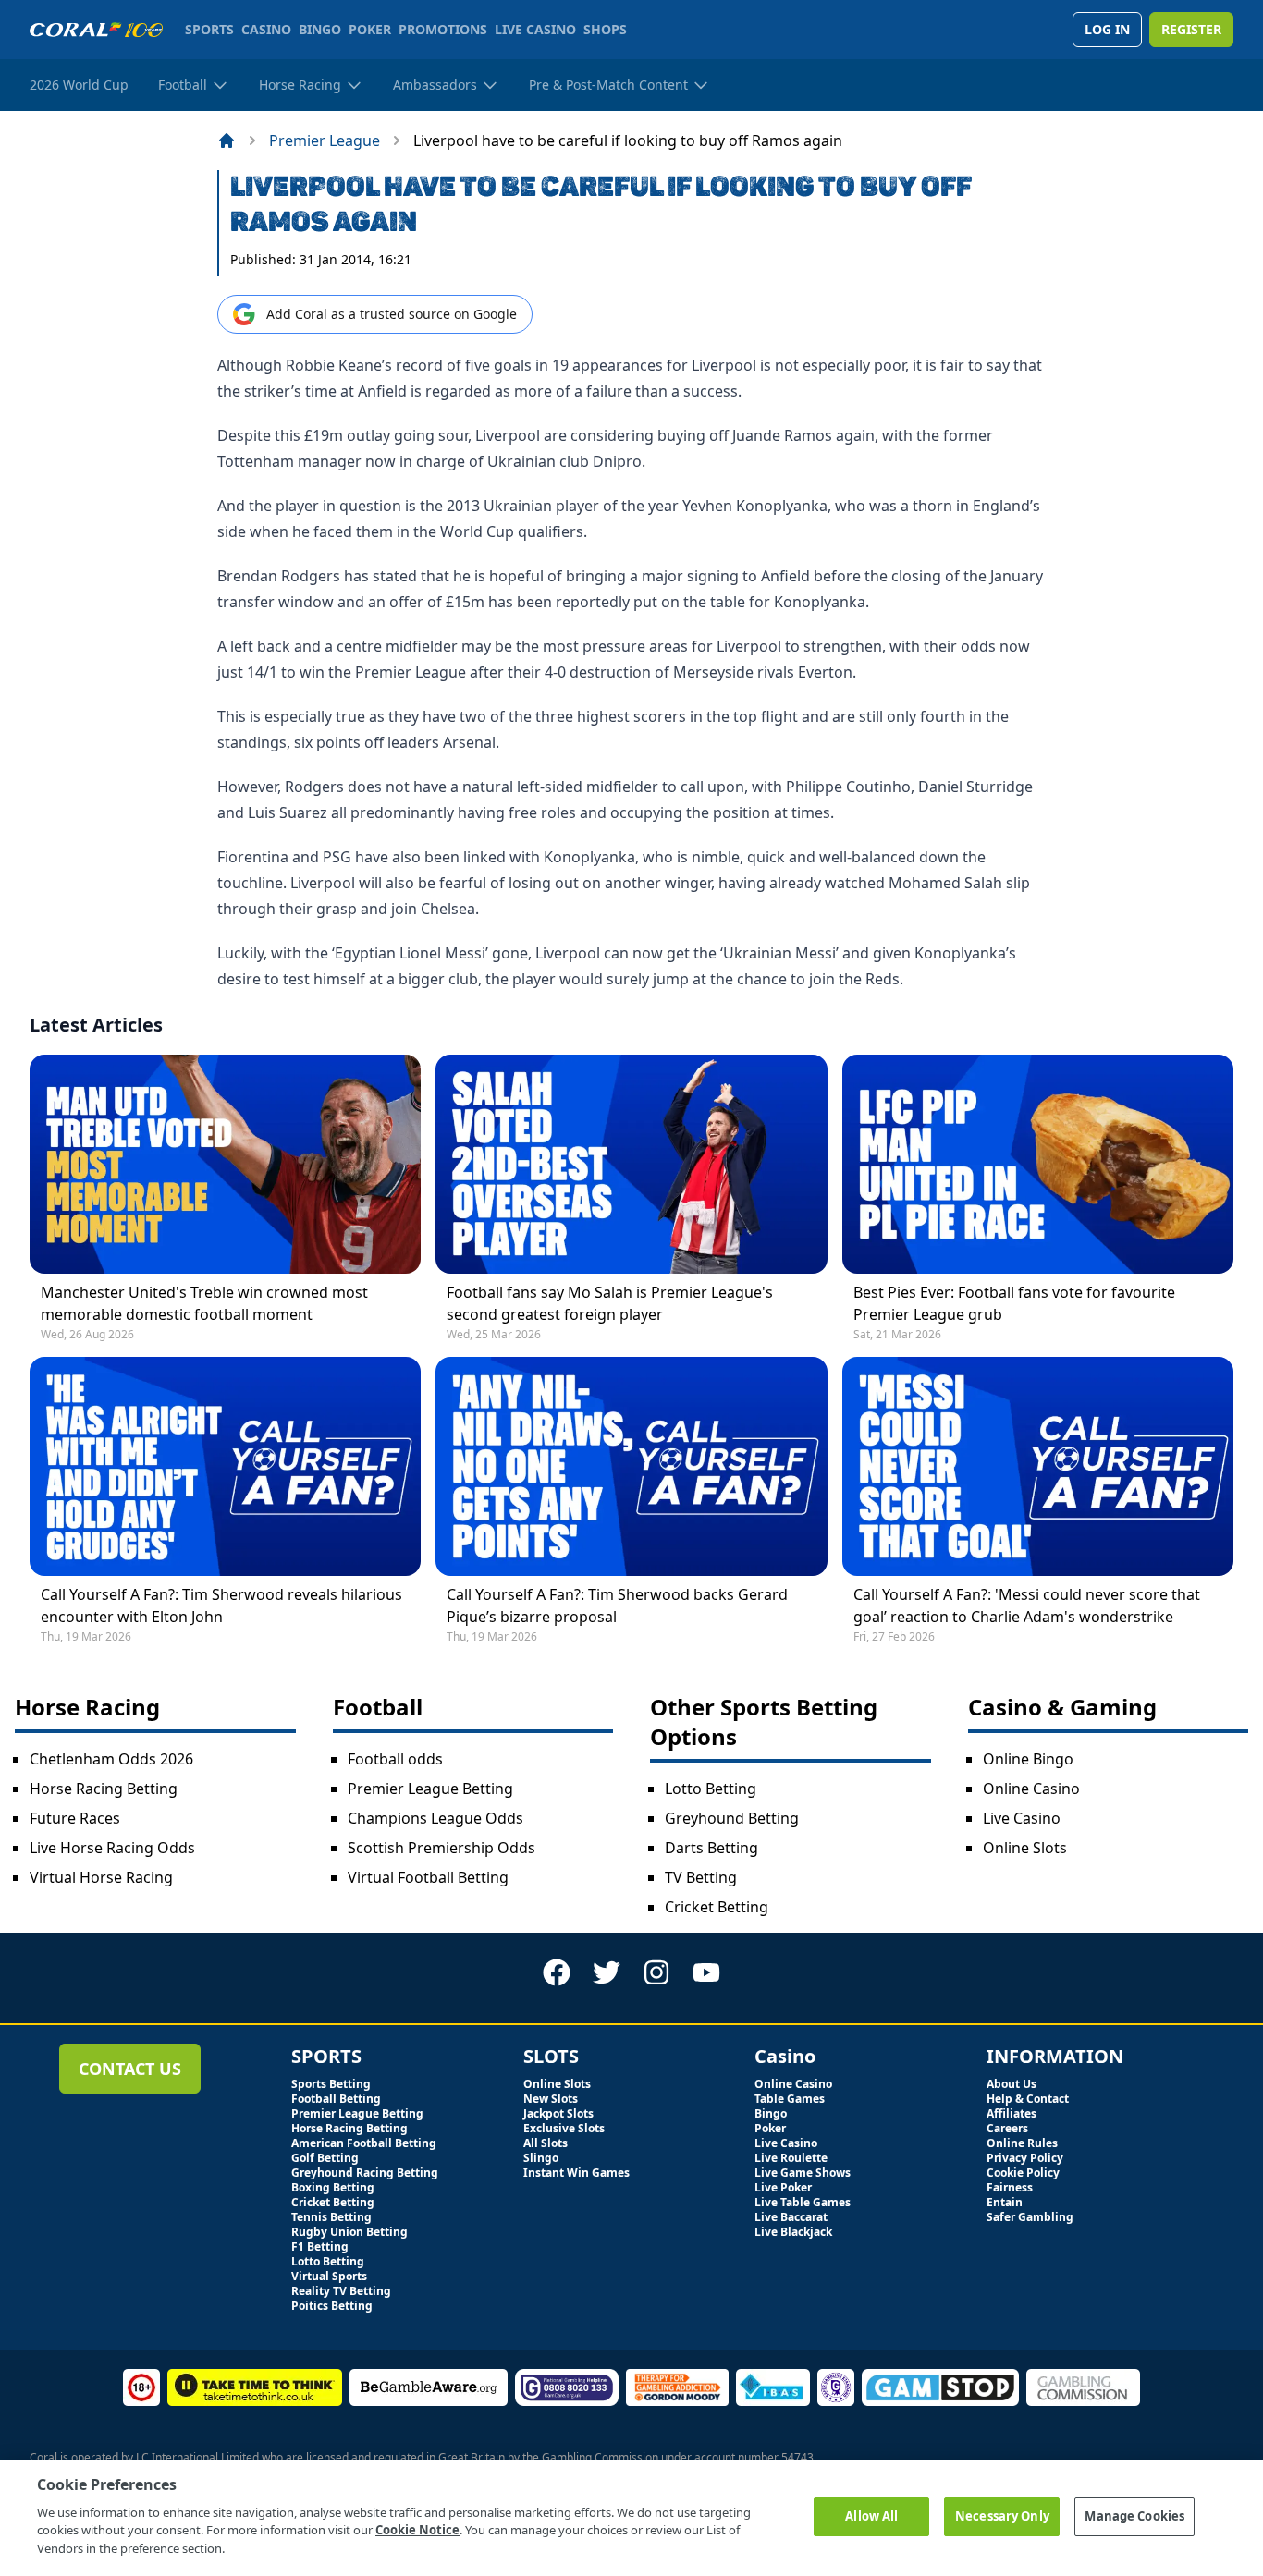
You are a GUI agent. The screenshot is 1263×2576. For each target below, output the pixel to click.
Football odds (395, 1759)
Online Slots (1025, 1848)
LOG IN (1107, 29)
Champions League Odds (435, 1818)
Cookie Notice (417, 2530)
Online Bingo (1028, 1759)
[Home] (227, 140)
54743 (797, 2457)
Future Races (75, 1818)
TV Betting (701, 1877)
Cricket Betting (717, 1907)
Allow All (871, 2516)
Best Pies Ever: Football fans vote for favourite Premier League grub (1014, 1303)
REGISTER (1191, 29)
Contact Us (130, 2069)
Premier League (325, 140)
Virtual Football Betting (428, 1877)
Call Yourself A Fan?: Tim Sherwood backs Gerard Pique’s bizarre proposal (617, 1605)
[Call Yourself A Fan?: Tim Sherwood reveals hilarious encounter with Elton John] (225, 1466)
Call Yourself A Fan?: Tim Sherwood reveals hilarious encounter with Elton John (221, 1605)
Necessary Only (1002, 2516)
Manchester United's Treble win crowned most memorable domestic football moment (204, 1303)
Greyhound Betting (732, 1818)
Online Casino (1031, 1789)
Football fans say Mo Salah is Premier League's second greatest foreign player (610, 1303)
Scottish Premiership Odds (441, 1848)
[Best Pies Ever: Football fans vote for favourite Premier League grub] (1038, 1164)
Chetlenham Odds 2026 (111, 1759)
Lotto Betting (711, 1789)
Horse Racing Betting (104, 1789)
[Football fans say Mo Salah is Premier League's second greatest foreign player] (631, 1164)
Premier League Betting (430, 1789)
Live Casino (1022, 1818)
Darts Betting (711, 1848)
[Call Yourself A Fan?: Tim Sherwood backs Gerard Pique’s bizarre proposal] (631, 1466)
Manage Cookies (1134, 2516)
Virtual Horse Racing (101, 1877)
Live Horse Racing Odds (112, 1848)
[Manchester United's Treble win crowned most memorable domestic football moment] (225, 1164)
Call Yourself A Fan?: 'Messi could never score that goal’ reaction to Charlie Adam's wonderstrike (1027, 1605)
